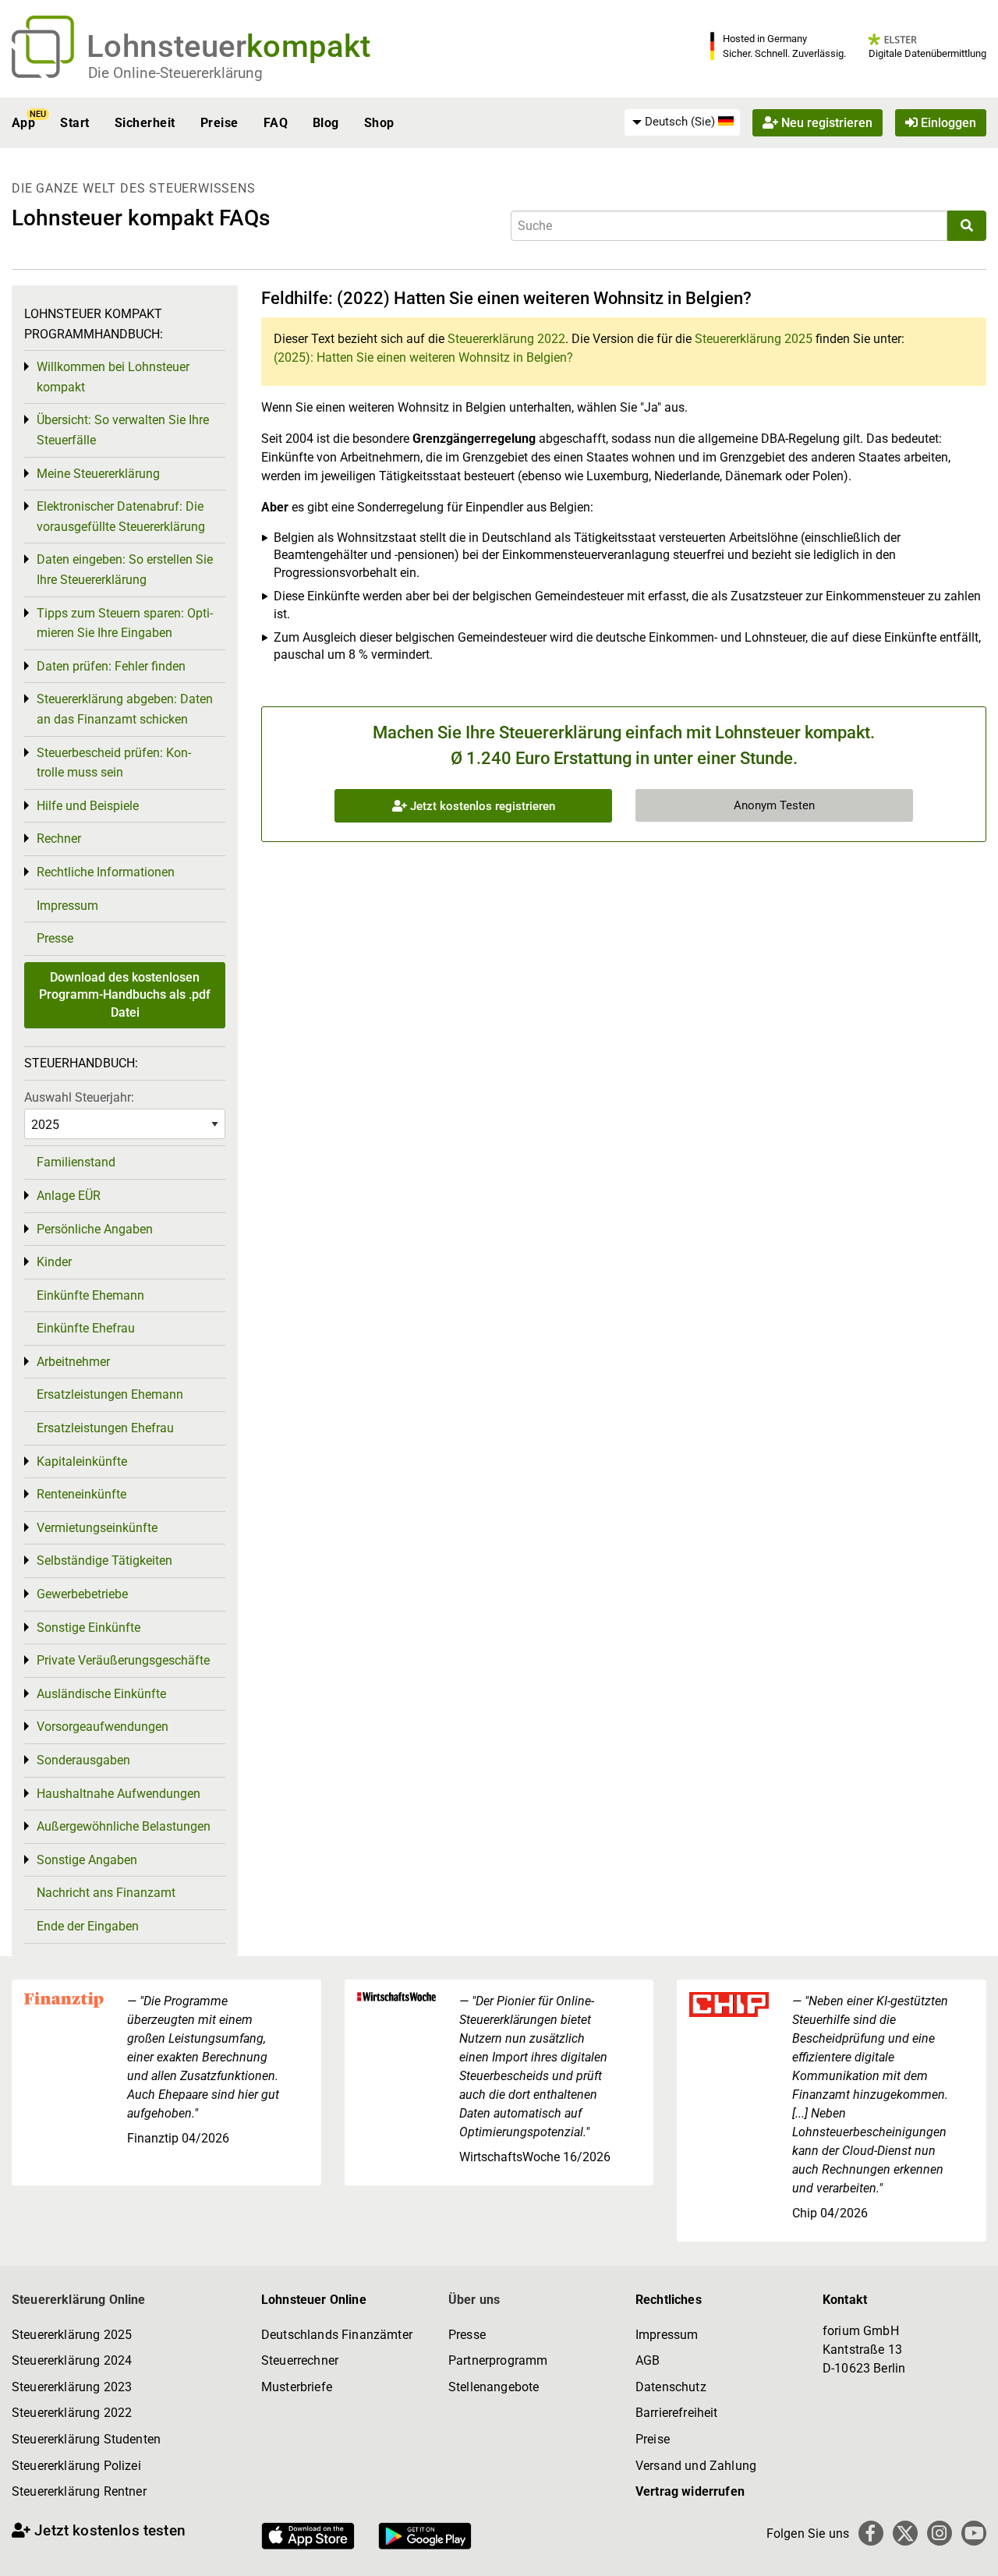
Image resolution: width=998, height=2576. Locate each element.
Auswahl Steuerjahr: (79, 1097)
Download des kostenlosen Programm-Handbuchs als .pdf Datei (125, 995)
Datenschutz (671, 2387)
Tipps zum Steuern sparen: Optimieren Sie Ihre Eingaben (125, 623)
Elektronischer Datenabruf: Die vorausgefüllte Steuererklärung (121, 517)
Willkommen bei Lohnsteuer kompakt (113, 377)
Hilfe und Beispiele (88, 806)
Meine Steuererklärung (98, 474)
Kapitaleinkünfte (82, 1461)
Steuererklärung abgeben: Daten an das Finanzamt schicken (125, 709)
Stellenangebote (494, 2387)
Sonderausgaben (83, 1760)
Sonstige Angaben (87, 1860)
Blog (326, 123)
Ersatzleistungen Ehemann (110, 1394)
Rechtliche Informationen (106, 872)
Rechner (59, 839)
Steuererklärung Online (79, 2300)
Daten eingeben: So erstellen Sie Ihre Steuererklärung (125, 570)
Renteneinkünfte (81, 1494)
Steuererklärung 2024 (72, 2360)
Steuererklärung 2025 (754, 339)
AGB (648, 2360)
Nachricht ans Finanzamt (106, 1893)
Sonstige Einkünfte (88, 1628)
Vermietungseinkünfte (97, 1528)
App (23, 123)
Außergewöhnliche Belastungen (124, 1826)
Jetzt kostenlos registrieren (481, 806)
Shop (379, 123)
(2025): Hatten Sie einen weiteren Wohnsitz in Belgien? (423, 357)
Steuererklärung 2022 (506, 339)
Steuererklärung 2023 (72, 2387)
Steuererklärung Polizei (76, 2466)
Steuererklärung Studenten (86, 2439)
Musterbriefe (297, 2387)
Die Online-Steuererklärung (175, 73)
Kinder (54, 1262)
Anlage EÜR (69, 1196)
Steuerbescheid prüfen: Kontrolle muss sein (114, 763)
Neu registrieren (825, 123)
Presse (55, 938)
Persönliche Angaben (95, 1229)
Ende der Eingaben (88, 1926)
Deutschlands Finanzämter (337, 2335)
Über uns (474, 2300)
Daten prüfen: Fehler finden (111, 666)
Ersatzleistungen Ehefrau (105, 1428)
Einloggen (947, 123)
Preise (219, 123)
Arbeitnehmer (73, 1362)
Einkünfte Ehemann (90, 1295)
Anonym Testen (774, 805)
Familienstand (76, 1162)
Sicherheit (145, 123)
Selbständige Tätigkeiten (104, 1560)
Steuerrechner (300, 2360)
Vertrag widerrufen (690, 2491)
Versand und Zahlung (696, 2466)
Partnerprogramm (498, 2360)
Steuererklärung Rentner (79, 2491)
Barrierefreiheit (677, 2413)
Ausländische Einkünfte (101, 1694)
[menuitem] (682, 122)
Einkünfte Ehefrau (86, 1328)
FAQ (276, 123)
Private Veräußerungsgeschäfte (123, 1660)
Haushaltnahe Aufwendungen (119, 1794)
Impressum (67, 906)
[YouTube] (974, 2533)
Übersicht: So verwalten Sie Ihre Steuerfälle (123, 430)
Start (74, 123)
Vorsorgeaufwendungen (103, 1727)
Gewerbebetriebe (82, 1594)
